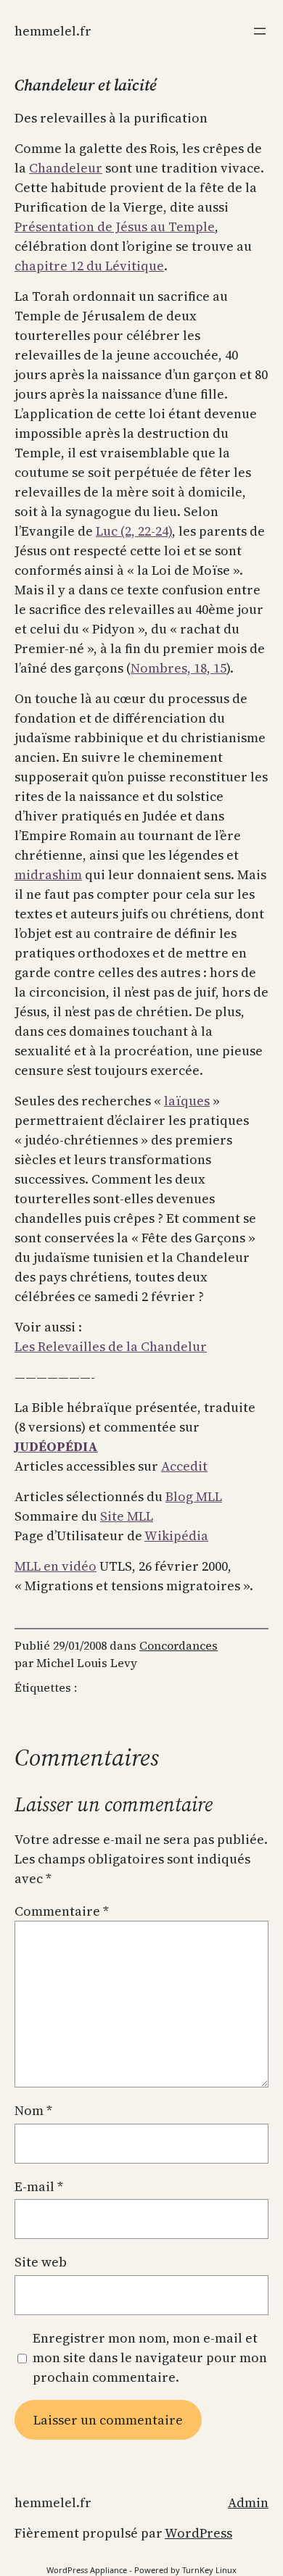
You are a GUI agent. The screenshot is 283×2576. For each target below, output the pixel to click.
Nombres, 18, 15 (179, 668)
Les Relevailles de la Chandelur (111, 1346)
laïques (187, 1101)
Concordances (179, 1645)
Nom (33, 2110)
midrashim (48, 874)
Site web (41, 2262)
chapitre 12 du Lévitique (89, 266)
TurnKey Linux (209, 2570)
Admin (248, 2502)
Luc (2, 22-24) (134, 531)
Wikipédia (176, 1536)
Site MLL (127, 1516)
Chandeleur (66, 168)
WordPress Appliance (87, 2570)
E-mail (39, 2186)
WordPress (198, 2533)
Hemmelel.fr (53, 31)
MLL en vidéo (56, 1566)
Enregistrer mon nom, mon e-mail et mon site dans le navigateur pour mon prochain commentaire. (150, 2357)
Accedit (184, 1466)
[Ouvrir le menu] (260, 31)
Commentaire (62, 1911)
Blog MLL (194, 1496)
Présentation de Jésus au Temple (115, 227)
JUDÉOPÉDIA (56, 1446)
